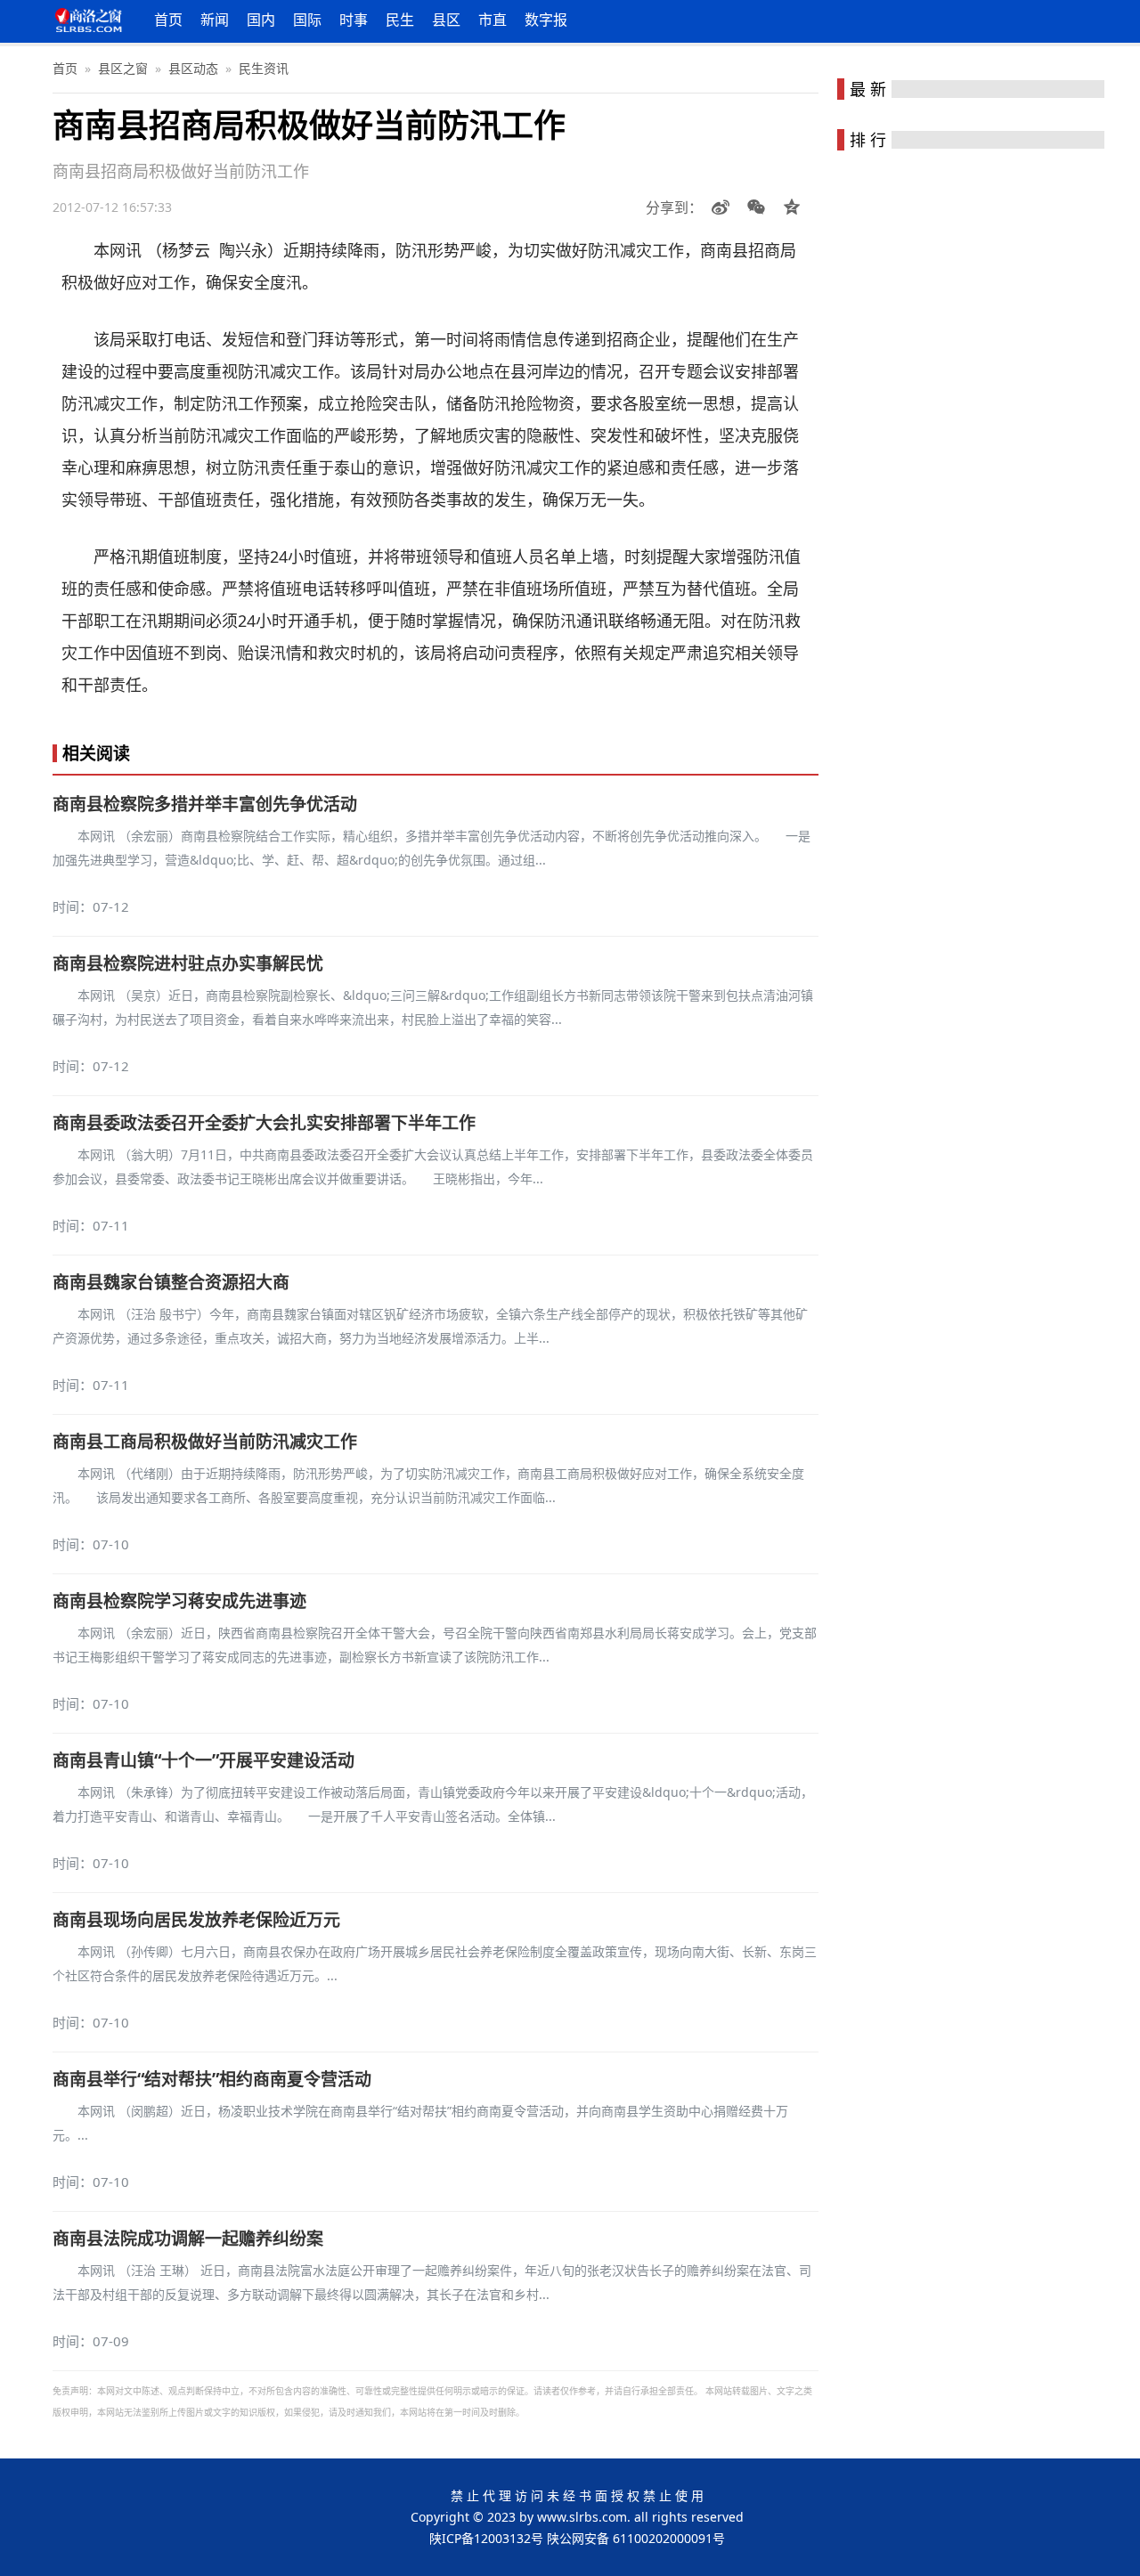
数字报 (546, 20)
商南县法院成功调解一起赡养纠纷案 (188, 2239)
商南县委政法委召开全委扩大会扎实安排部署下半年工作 (264, 1123)
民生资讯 (264, 68)
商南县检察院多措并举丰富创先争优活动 (205, 804)
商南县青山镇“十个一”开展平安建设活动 (204, 1760)
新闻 (215, 20)
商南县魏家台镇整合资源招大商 (171, 1282)
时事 (354, 20)
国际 (307, 20)
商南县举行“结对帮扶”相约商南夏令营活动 (212, 2079)
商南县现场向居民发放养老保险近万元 (196, 1920)
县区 (446, 20)
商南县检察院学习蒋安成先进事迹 (179, 1601)
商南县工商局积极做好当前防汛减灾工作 (205, 1442)
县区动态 (193, 68)
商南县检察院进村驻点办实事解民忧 (188, 963)
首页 (168, 20)
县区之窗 (123, 68)
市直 (493, 20)
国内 (261, 20)
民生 (400, 20)
